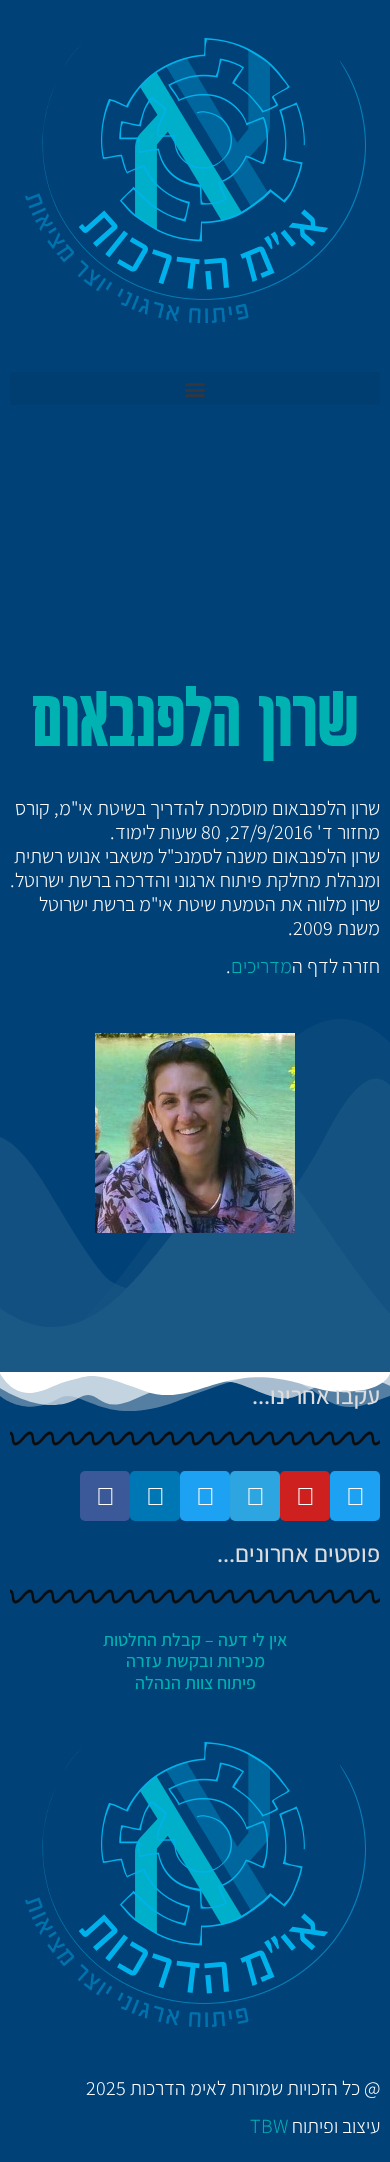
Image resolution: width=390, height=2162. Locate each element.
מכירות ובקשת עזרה (195, 1660)
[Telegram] (255, 1496)
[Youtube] (305, 1496)
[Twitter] (355, 1496)
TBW (269, 2126)
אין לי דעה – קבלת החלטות (195, 1639)
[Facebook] (105, 1496)
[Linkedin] (155, 1496)
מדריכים (261, 966)
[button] (195, 388)
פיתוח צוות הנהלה (195, 1682)
